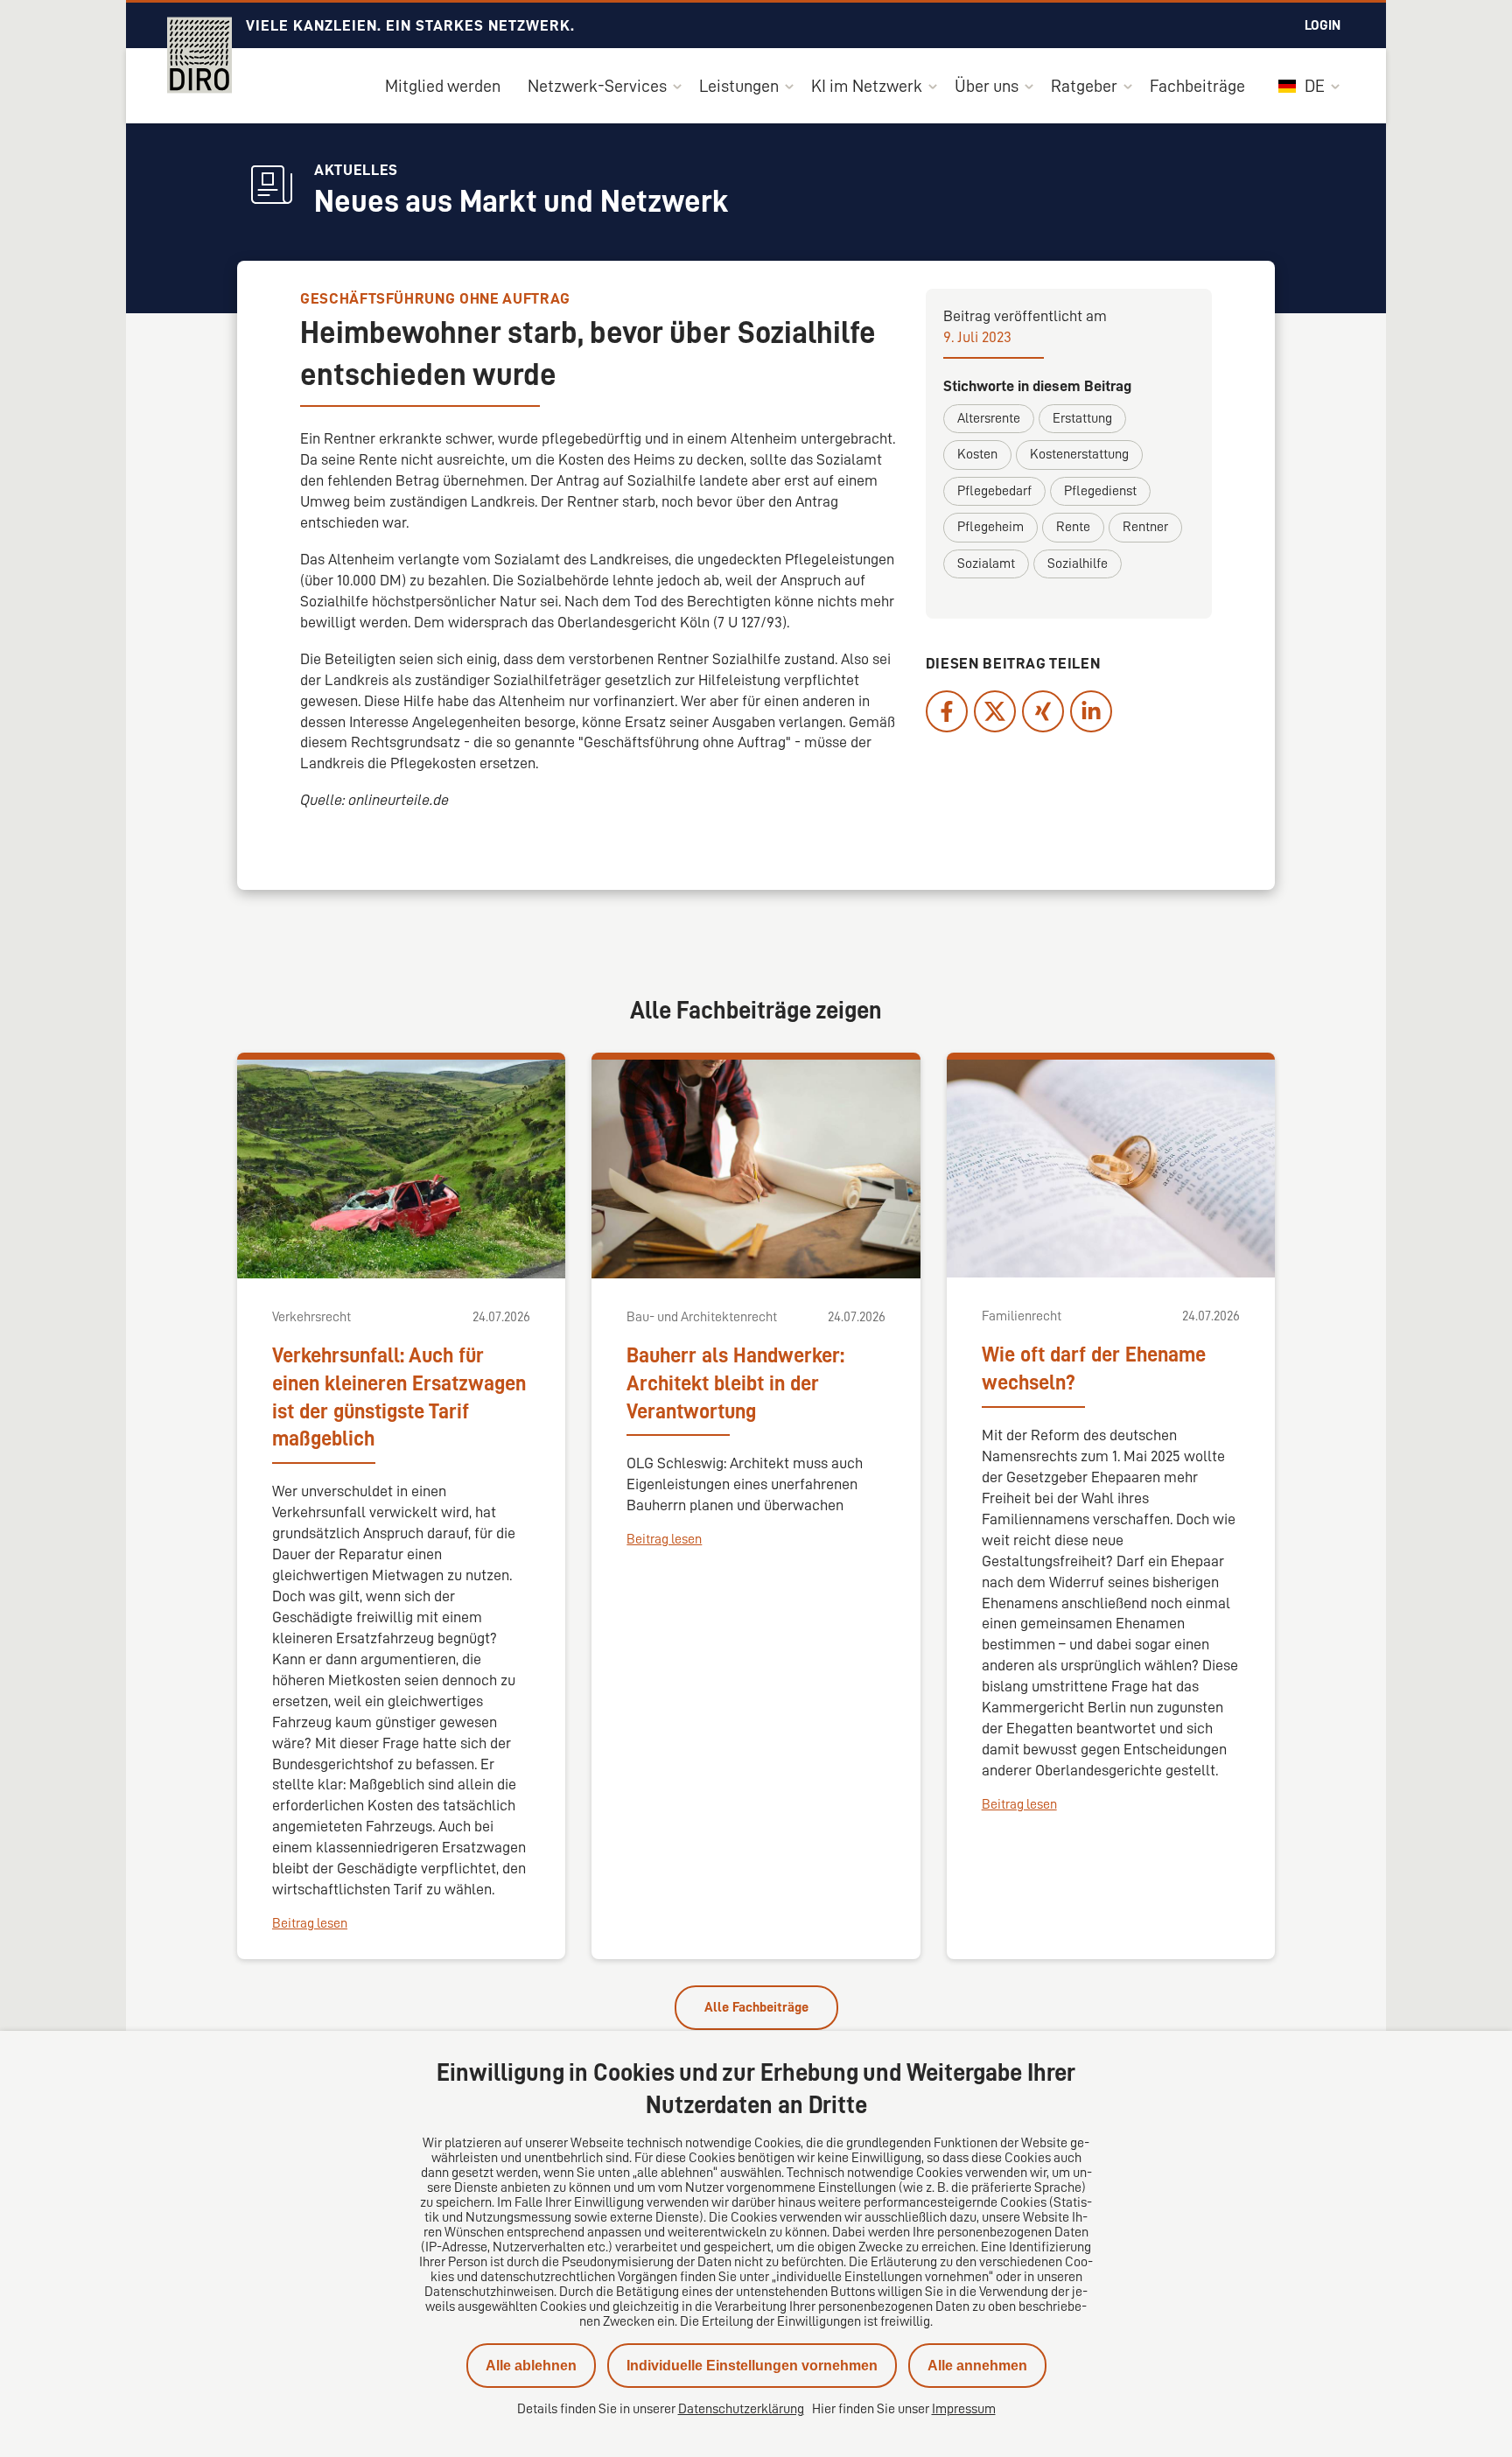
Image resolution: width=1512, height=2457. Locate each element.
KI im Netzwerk (867, 86)
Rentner (1145, 527)
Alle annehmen (977, 2366)
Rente (1073, 527)
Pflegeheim (990, 527)
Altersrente (989, 418)
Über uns (987, 86)
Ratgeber (1084, 86)
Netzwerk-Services (597, 86)
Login (1323, 25)
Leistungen (739, 86)
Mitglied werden (443, 86)
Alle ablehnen (531, 2366)
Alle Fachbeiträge (756, 2007)
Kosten (977, 454)
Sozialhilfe (1078, 563)
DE (1313, 86)
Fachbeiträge (1197, 86)
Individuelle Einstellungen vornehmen (752, 2366)
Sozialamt (986, 563)
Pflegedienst (1100, 491)
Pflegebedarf (994, 491)
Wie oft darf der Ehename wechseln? (1094, 1368)
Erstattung (1082, 418)
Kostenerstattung (1079, 454)
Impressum (964, 2409)
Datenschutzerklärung (741, 2409)
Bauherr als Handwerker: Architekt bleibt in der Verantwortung (735, 1383)
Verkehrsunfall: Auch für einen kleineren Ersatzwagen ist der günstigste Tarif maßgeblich (399, 1397)
